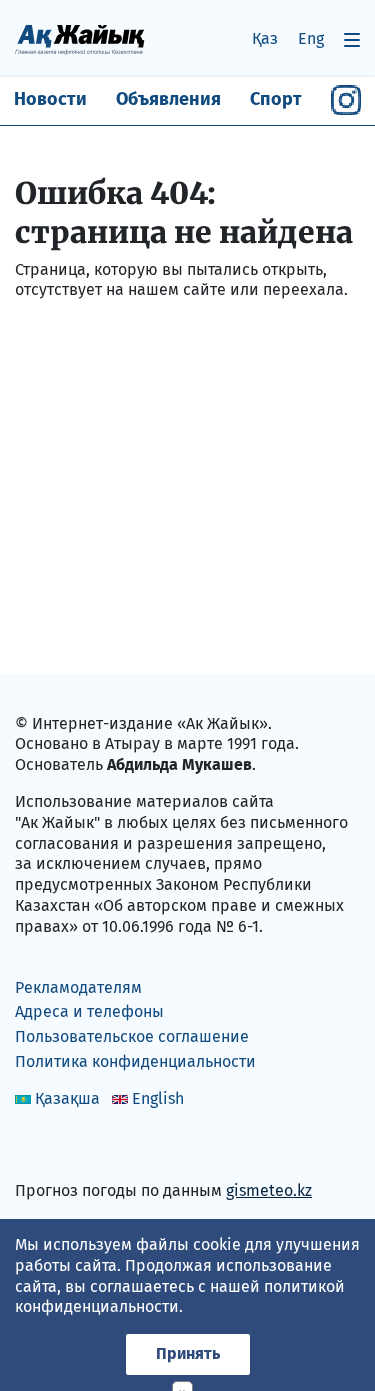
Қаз (265, 38)
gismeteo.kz (269, 1190)
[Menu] (352, 39)
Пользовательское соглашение (132, 1036)
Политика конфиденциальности (135, 1061)
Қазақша (67, 1098)
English (158, 1098)
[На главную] (80, 38)
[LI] (59, 1147)
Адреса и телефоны (89, 1011)
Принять (188, 1353)
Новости (50, 99)
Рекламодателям (78, 987)
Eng (311, 38)
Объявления (168, 99)
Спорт (276, 99)
